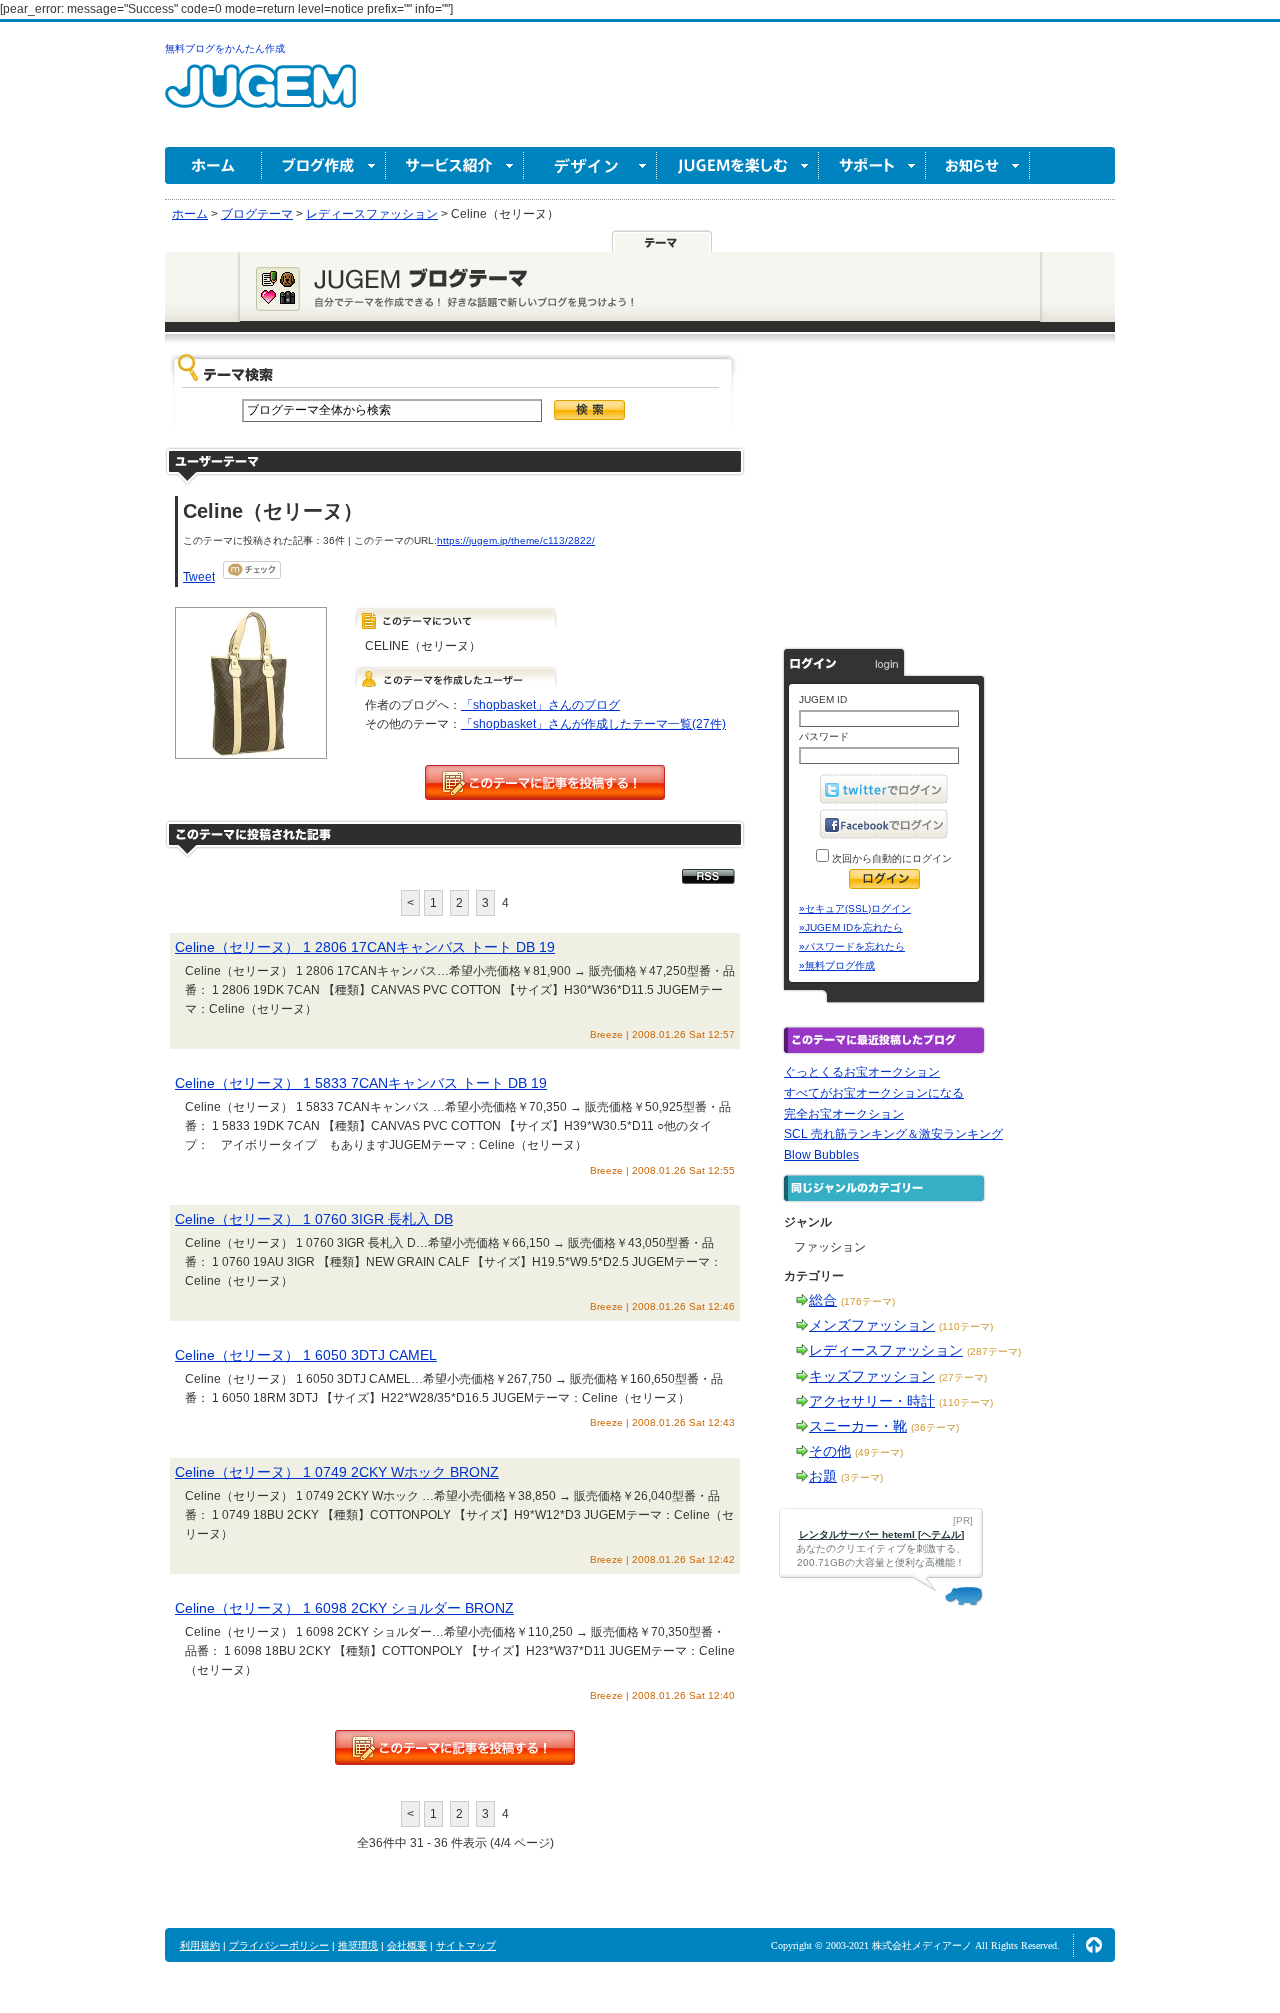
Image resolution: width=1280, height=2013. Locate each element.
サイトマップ (466, 1945)
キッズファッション (872, 1376)
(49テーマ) (879, 1452)
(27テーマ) (963, 1377)
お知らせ (978, 165)
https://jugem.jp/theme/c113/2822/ (516, 540)
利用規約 (200, 1945)
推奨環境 (358, 1945)
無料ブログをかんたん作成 (225, 48)
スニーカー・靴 (858, 1426)
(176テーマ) (868, 1301)
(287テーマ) (994, 1351)
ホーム (213, 165)
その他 (830, 1451)
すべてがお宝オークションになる (874, 1093)
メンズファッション (872, 1325)
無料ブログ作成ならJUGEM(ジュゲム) (260, 97)
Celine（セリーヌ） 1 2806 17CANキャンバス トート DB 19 (365, 947)
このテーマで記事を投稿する (545, 782)
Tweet (199, 577)
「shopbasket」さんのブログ (540, 705)
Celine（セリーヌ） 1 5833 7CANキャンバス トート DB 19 (361, 1083)
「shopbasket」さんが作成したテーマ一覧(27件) (593, 724)
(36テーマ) (935, 1427)
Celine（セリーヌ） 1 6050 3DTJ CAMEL (306, 1355)
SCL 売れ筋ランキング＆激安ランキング (893, 1134)
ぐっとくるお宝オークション (862, 1072)
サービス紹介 (455, 165)
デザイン (590, 165)
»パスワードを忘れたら (852, 946)
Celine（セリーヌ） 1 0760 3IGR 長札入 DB (314, 1219)
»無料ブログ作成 (837, 965)
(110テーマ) (966, 1326)
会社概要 (407, 1945)
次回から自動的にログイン (890, 858)
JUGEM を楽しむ (738, 165)
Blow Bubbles (821, 1155)
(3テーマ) (862, 1477)
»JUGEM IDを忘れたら (851, 927)
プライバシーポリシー (279, 1945)
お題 (823, 1476)
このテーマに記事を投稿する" (455, 1747)
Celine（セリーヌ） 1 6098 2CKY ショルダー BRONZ (344, 1608)
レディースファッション (886, 1350)
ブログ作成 (324, 165)
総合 (823, 1300)
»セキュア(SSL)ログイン (855, 908)
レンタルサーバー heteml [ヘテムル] (881, 1534)
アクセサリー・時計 (872, 1401)
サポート (872, 165)
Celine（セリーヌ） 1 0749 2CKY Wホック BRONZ (337, 1472)
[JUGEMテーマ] (662, 241)
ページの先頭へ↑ (1094, 1945)
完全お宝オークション (844, 1114)
